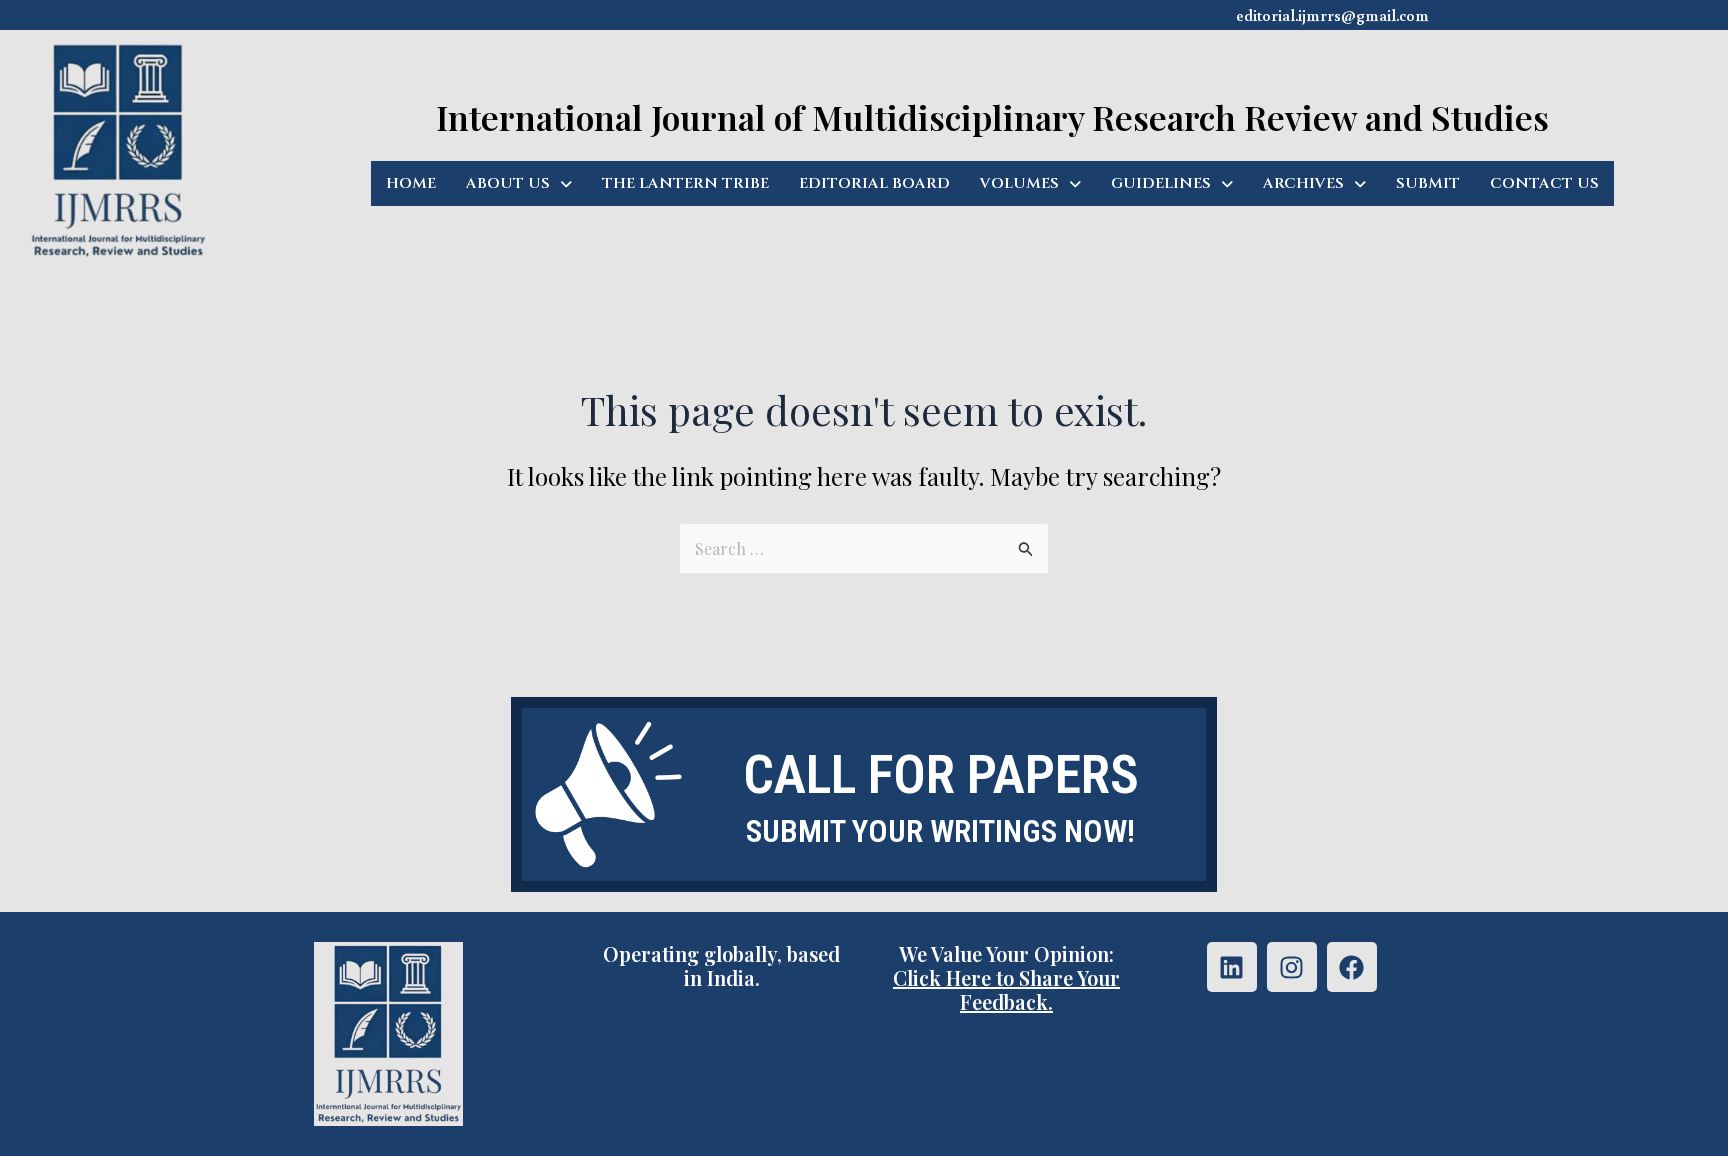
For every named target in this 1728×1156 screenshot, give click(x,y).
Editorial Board (874, 183)
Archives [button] (1303, 183)
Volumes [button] (1019, 183)
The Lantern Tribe (685, 183)
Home (411, 183)
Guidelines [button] (1161, 183)
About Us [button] (508, 183)
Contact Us (1544, 183)
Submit (1428, 183)
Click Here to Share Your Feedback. (1006, 989)
